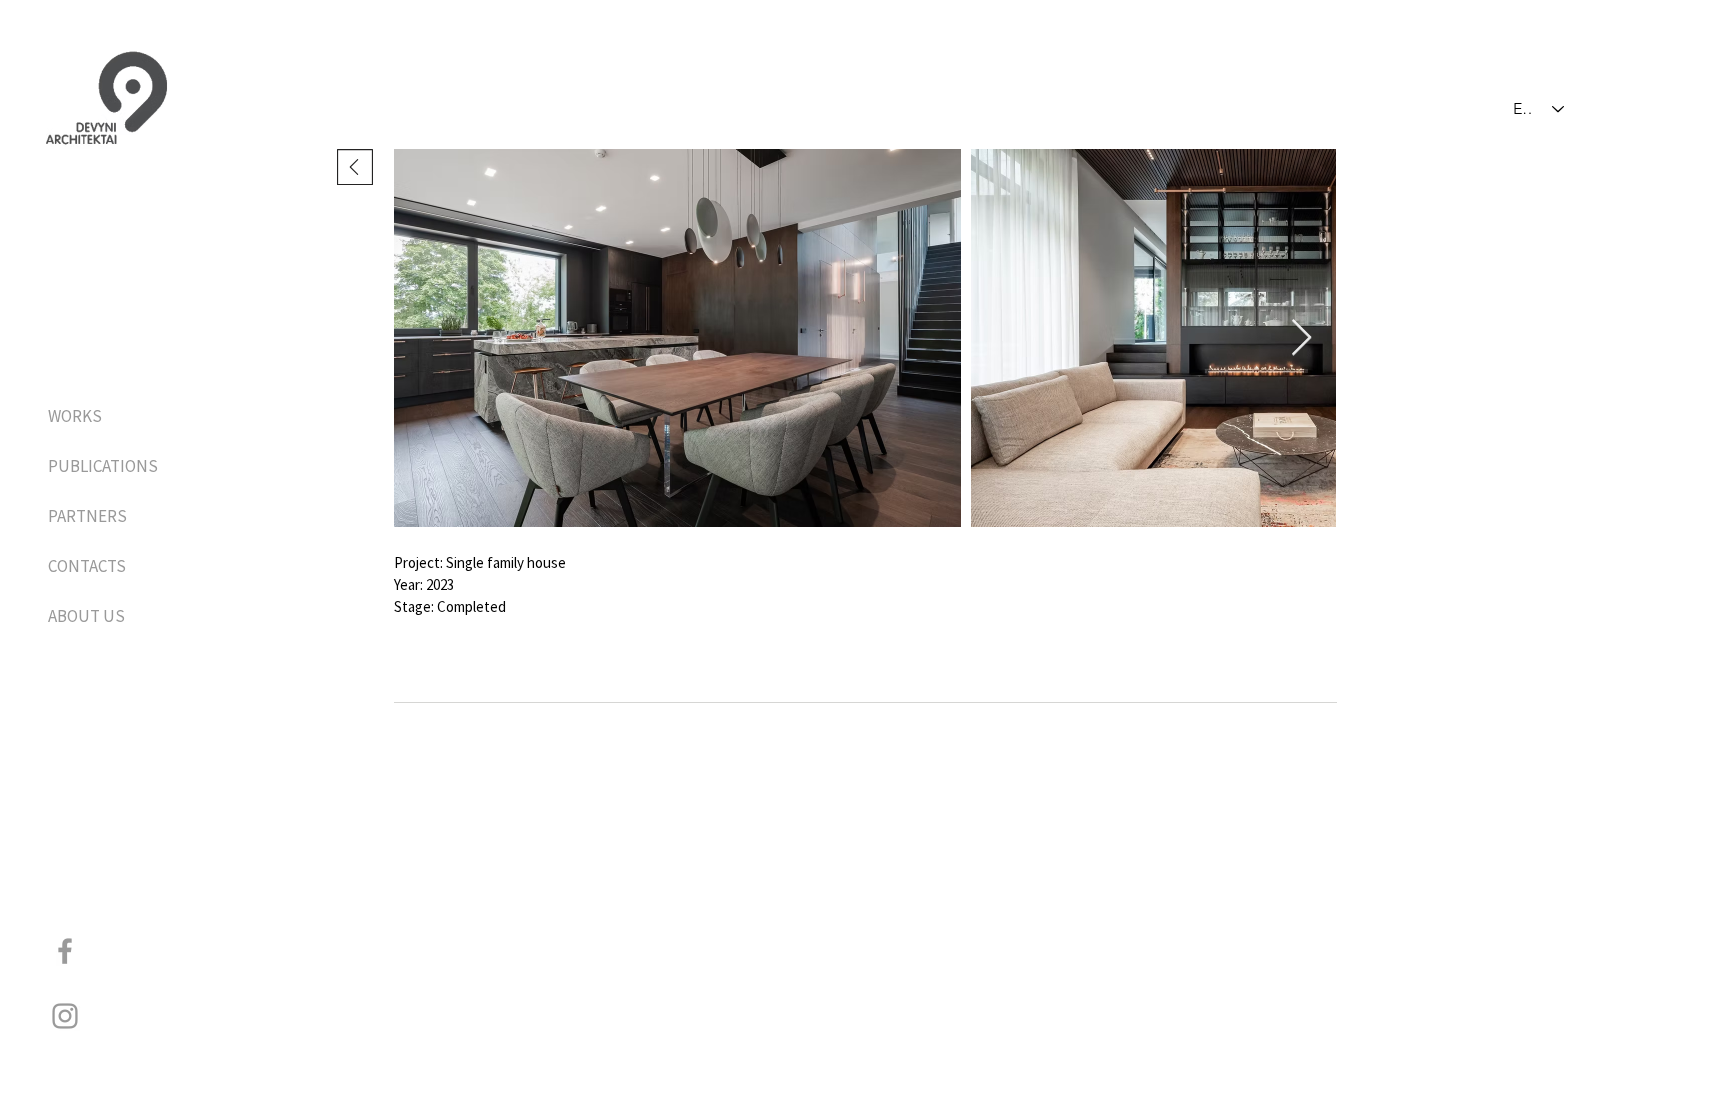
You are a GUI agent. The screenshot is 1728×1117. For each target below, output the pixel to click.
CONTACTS (87, 566)
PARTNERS (87, 516)
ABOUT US (86, 616)
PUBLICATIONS (100, 466)
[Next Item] (1301, 338)
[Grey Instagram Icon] (65, 1016)
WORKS (75, 416)
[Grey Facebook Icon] (65, 951)
